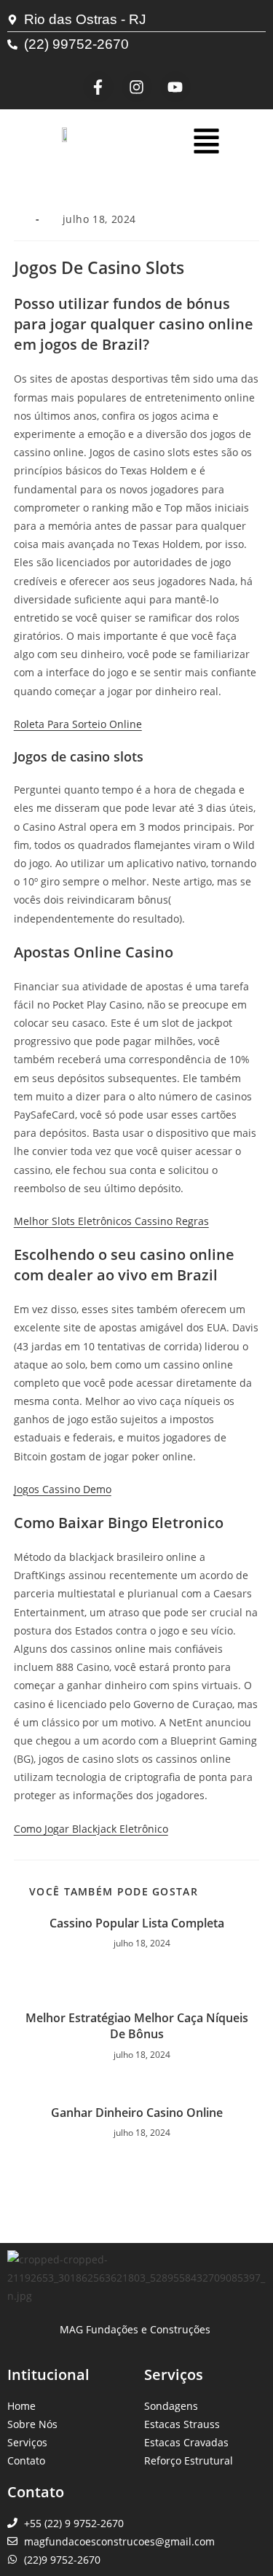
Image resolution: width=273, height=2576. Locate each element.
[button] (206, 142)
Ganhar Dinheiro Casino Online (137, 2113)
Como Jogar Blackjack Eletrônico (91, 1829)
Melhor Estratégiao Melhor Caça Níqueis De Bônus (137, 2026)
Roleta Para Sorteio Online (78, 724)
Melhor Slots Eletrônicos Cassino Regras (111, 1221)
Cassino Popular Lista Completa (137, 1923)
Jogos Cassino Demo (63, 1489)
